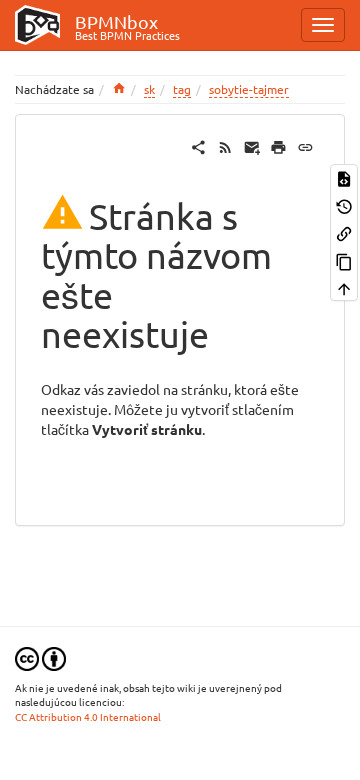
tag (182, 89)
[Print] (278, 145)
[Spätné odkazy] (344, 232)
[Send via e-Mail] (252, 145)
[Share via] (198, 145)
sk (149, 89)
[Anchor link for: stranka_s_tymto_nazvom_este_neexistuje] (227, 332)
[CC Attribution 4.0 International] (40, 657)
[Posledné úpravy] (225, 145)
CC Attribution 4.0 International (88, 716)
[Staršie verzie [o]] (344, 204)
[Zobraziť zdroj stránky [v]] (344, 177)
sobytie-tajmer (249, 89)
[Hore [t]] (344, 287)
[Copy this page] (344, 259)
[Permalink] (305, 145)
